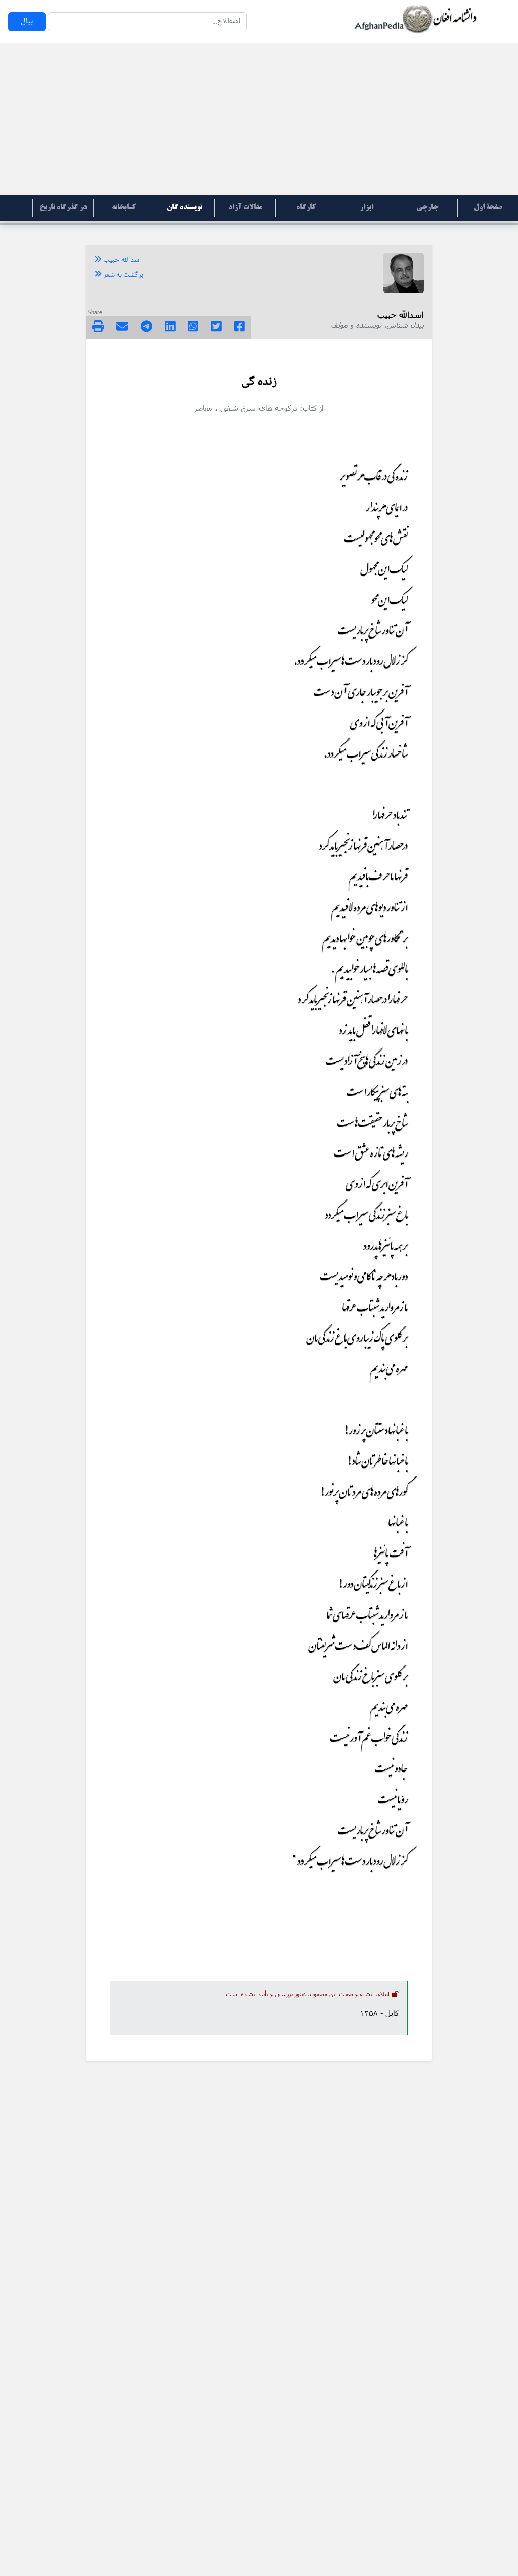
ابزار (366, 208)
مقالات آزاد (245, 208)
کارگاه (306, 208)
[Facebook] (240, 328)
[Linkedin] (170, 328)
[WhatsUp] (193, 328)
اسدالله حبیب (121, 260)
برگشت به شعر (122, 275)
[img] (98, 326)
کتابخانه (124, 208)
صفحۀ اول (488, 208)
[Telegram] (146, 328)
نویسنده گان (185, 208)
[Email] (122, 328)
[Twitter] (216, 328)
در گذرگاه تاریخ (63, 208)
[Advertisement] (259, 119)
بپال (27, 21)
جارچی (427, 208)
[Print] (98, 328)
